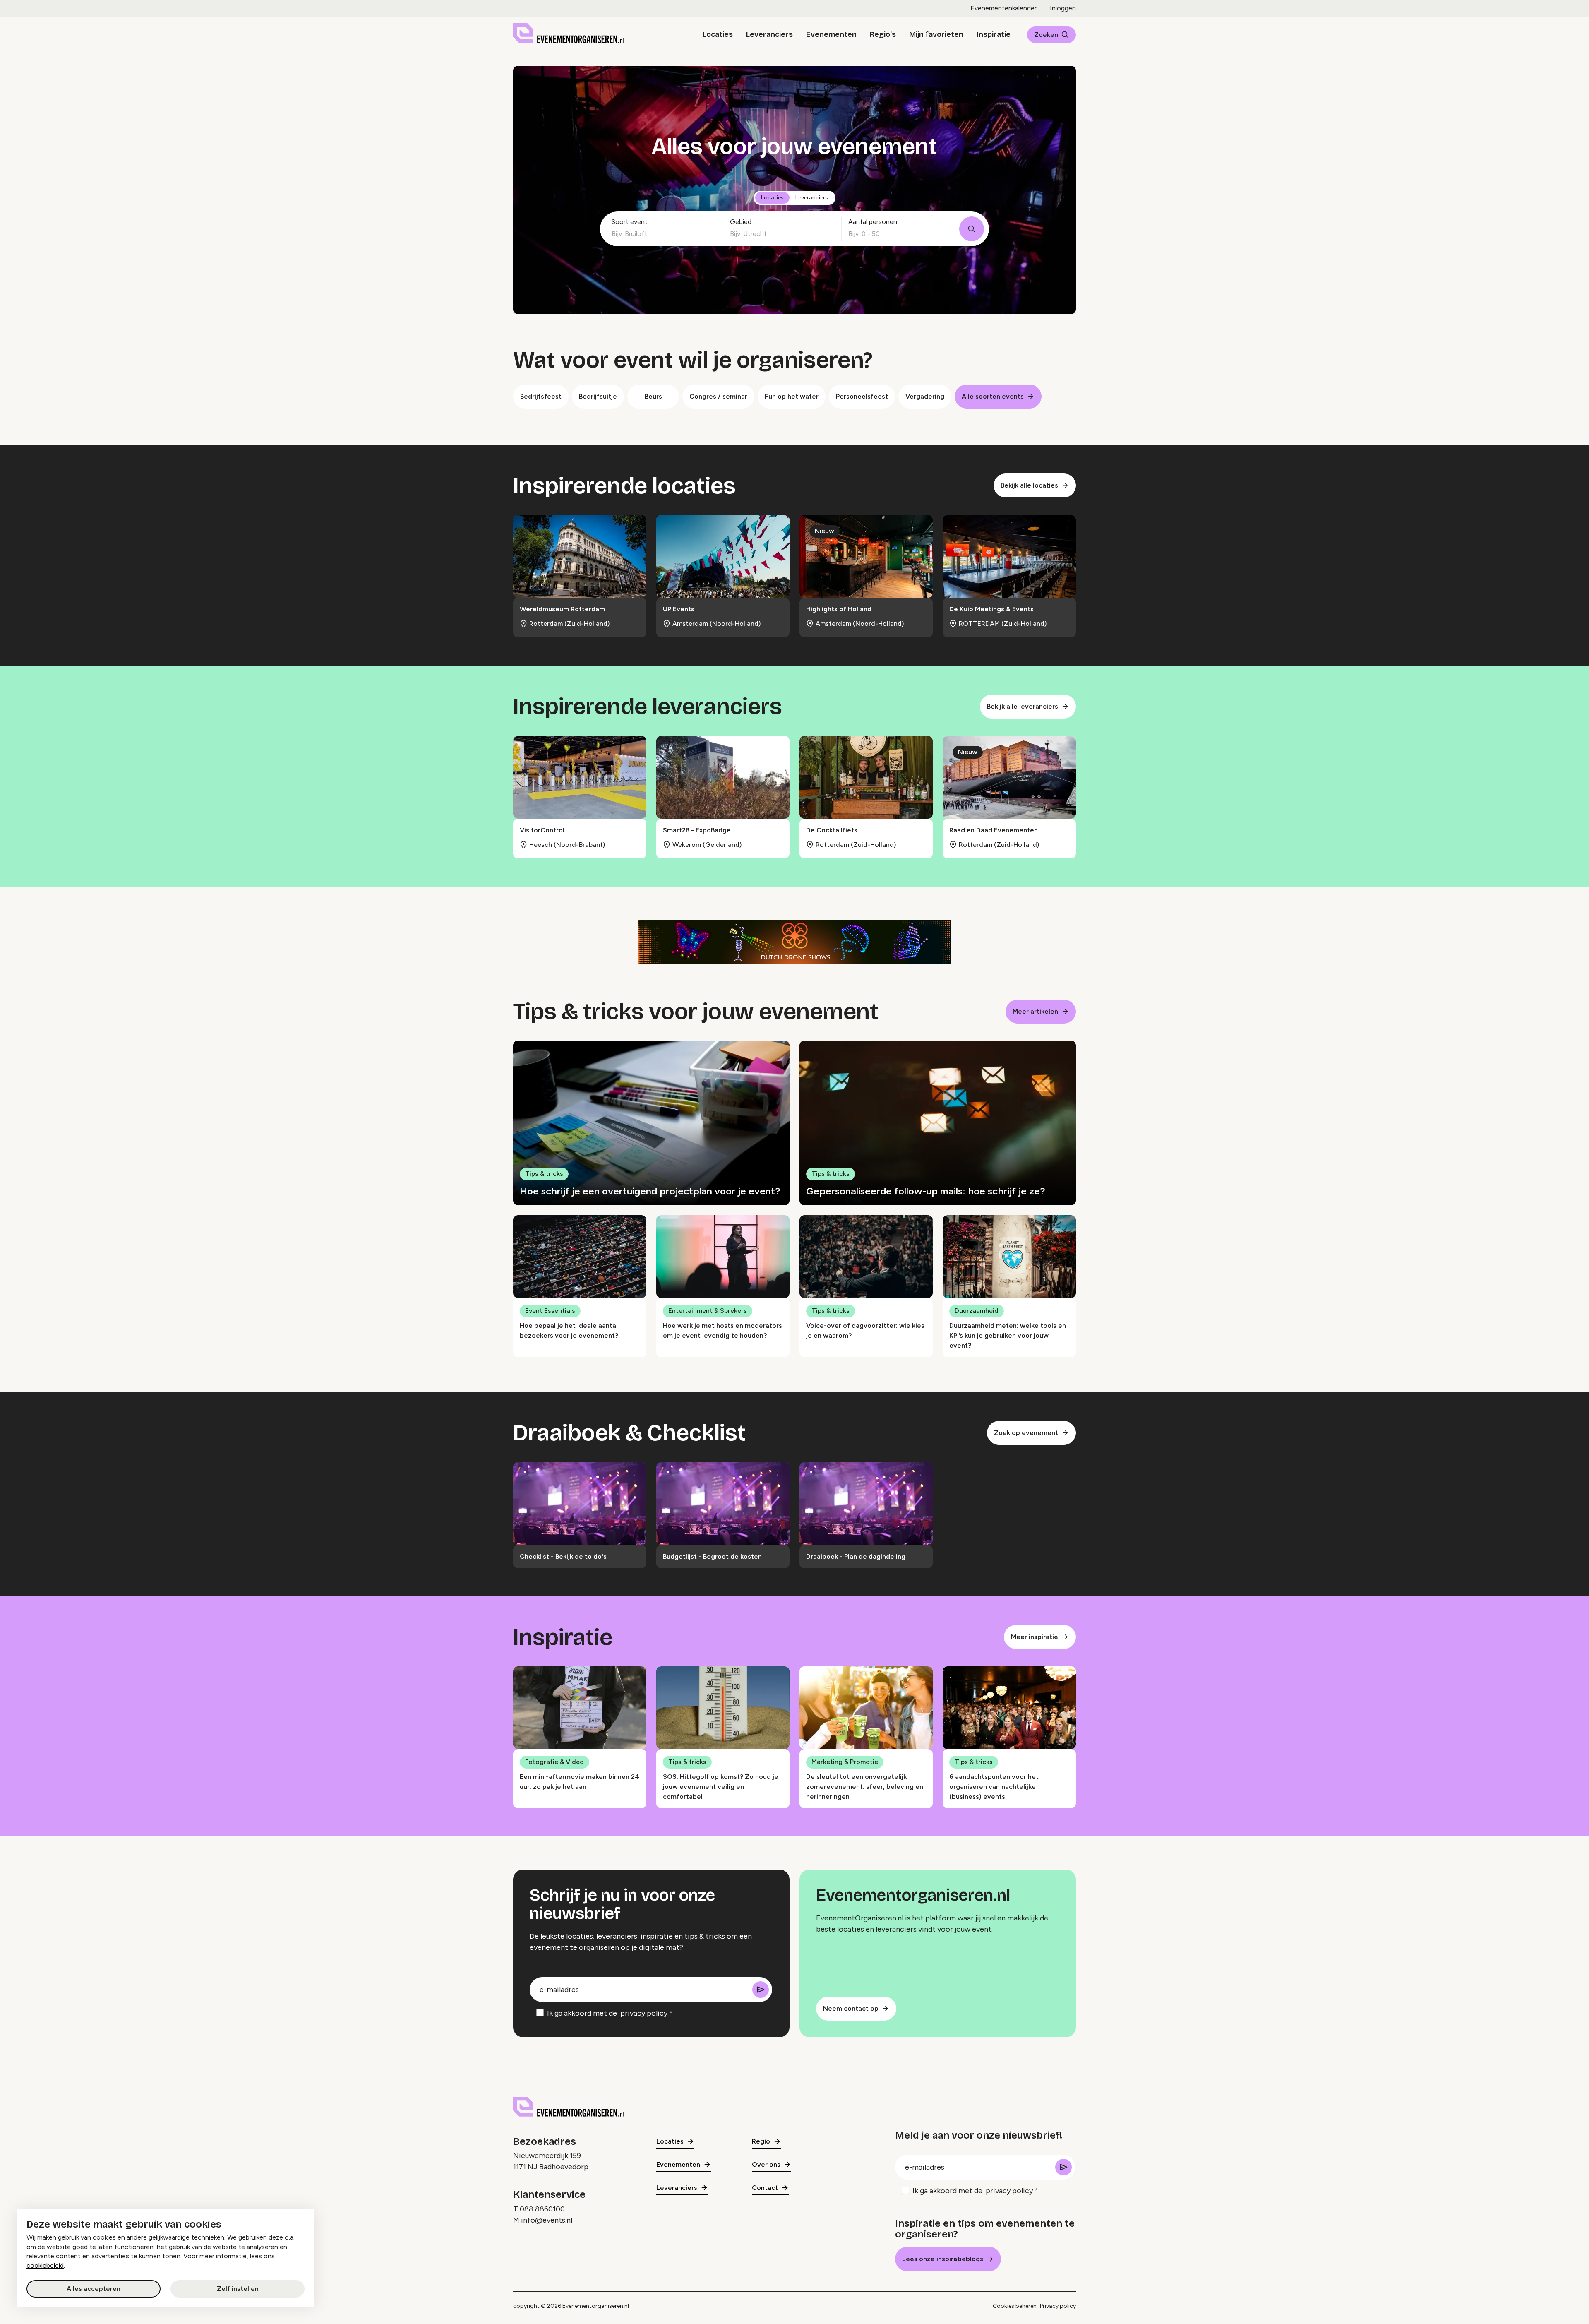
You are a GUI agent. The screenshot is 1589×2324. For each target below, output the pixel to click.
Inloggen (1063, 8)
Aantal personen (873, 222)
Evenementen (831, 34)
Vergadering (925, 396)
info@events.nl (547, 2220)
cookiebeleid (45, 2265)
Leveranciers (769, 34)
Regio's (883, 34)
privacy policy (644, 2013)
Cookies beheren (1015, 2306)
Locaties (718, 34)
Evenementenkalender (1003, 8)
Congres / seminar (718, 396)
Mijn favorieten (936, 34)
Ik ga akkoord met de (607, 2013)
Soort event (630, 222)
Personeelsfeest (862, 396)
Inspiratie (994, 34)
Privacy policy (1058, 2306)
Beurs (653, 396)
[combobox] (661, 234)
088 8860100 (542, 2209)
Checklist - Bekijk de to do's (563, 1556)
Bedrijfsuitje (598, 396)
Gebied (741, 222)
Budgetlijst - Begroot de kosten (712, 1556)
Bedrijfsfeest (541, 396)
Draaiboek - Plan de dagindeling (856, 1556)
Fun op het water (792, 396)
